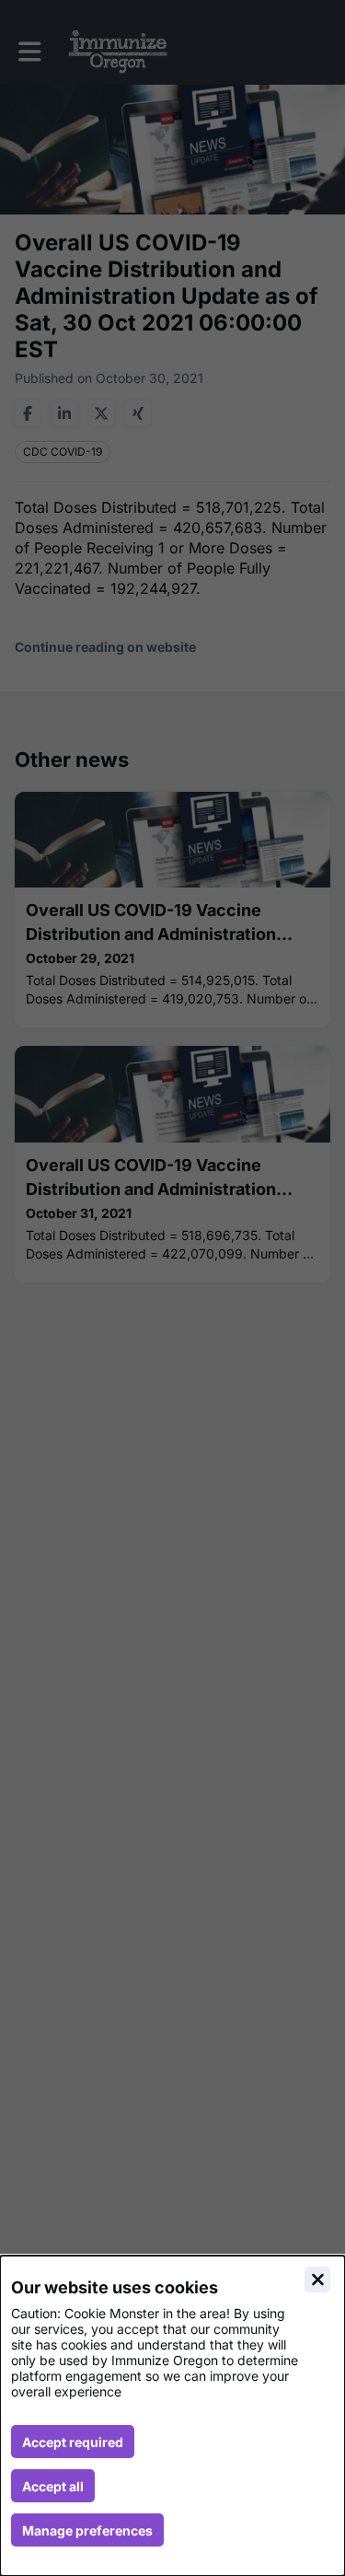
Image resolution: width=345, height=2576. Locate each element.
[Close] (317, 2280)
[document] (172, 2416)
